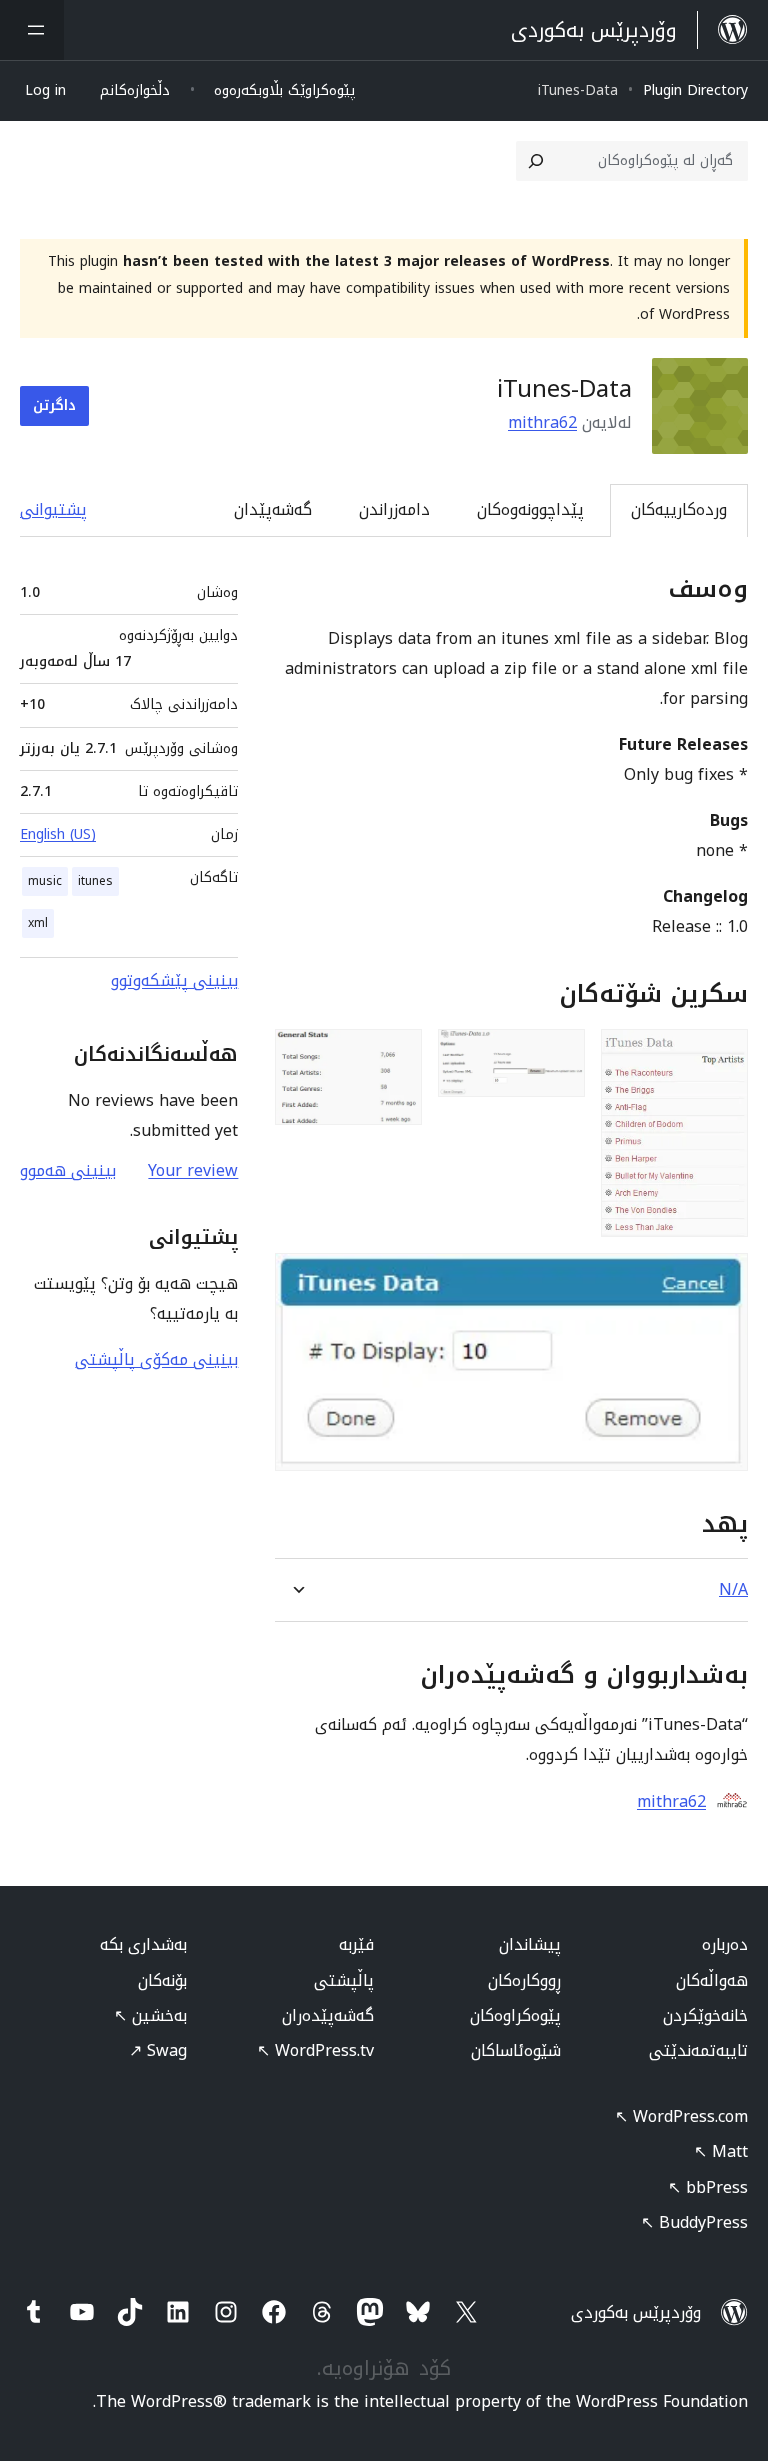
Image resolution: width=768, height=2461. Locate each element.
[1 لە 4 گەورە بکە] (721, 1056)
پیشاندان (530, 1944)
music (45, 881)
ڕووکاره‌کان (524, 1980)
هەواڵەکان (712, 1980)
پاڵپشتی (344, 1980)
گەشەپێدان (273, 509)
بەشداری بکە (143, 1944)
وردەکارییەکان (679, 509)
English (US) (58, 834)
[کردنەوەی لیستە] (32, 30)
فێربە (356, 1944)
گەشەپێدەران (328, 2015)
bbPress (708, 2187)
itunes (95, 881)
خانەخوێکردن (705, 2015)
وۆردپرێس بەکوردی (636, 2312)
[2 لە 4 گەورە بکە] (558, 1056)
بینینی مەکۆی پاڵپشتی (156, 1359)
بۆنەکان (162, 1980)
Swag (158, 2050)
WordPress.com (681, 2116)
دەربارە (725, 1944)
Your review (193, 1170)
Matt (721, 2151)
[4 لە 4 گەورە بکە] (721, 1280)
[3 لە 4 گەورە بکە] (395, 1056)
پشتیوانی (53, 509)
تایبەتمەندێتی (698, 2050)
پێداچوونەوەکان (530, 509)
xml (38, 923)
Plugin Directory (695, 90)
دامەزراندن (394, 509)
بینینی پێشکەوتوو (174, 980)
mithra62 (542, 422)
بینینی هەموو (68, 1170)
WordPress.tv (315, 2050)
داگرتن (54, 405)
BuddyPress (694, 2222)
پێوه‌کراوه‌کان (515, 2015)
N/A (733, 1589)
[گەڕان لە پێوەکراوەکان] (536, 161)
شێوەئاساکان (516, 2050)
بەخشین (150, 2015)
